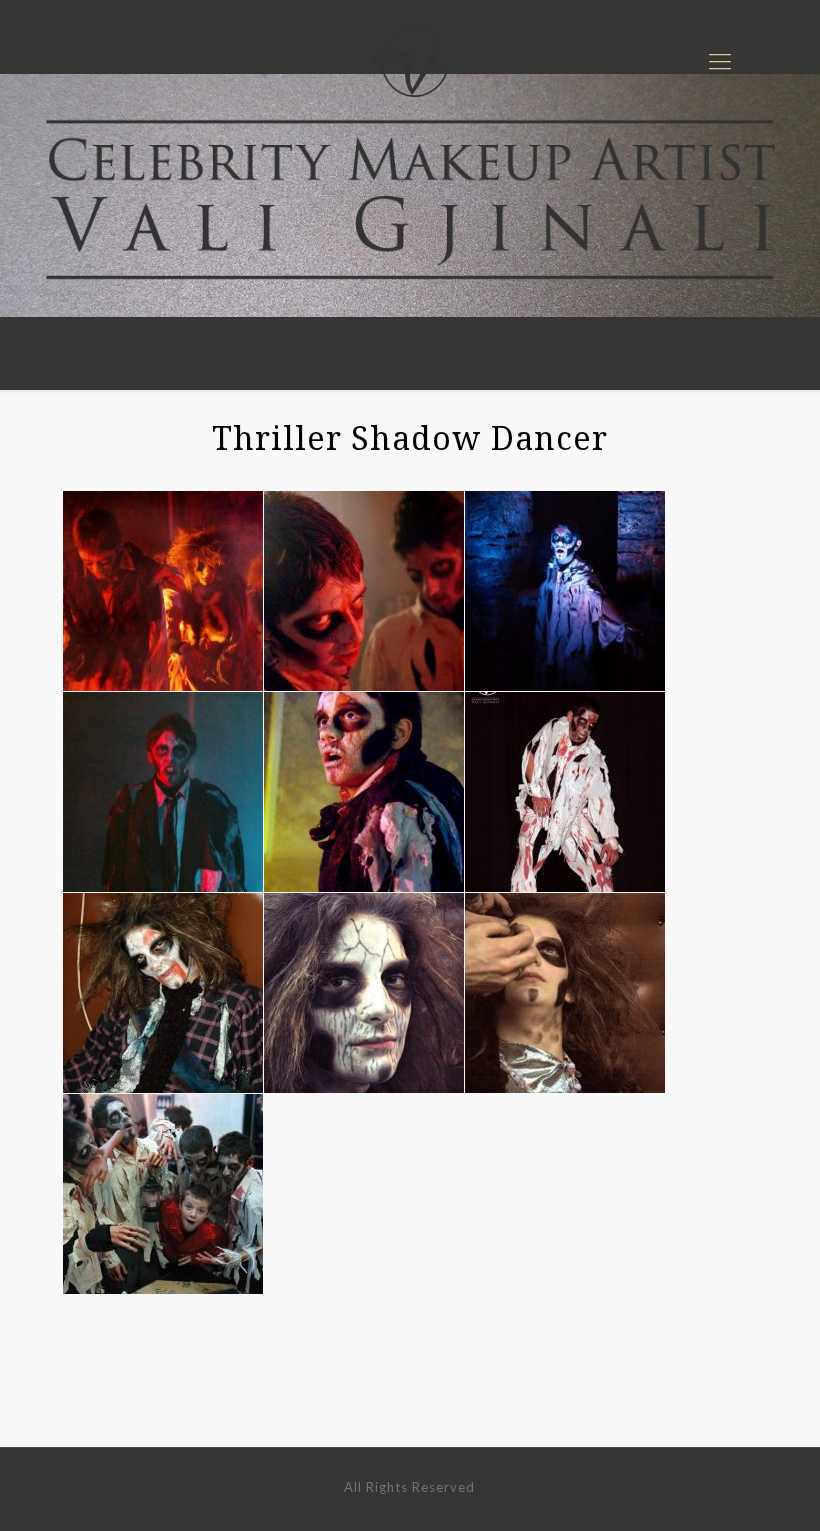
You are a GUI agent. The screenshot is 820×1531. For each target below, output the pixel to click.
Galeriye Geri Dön (410, 1388)
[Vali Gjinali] (410, 60)
